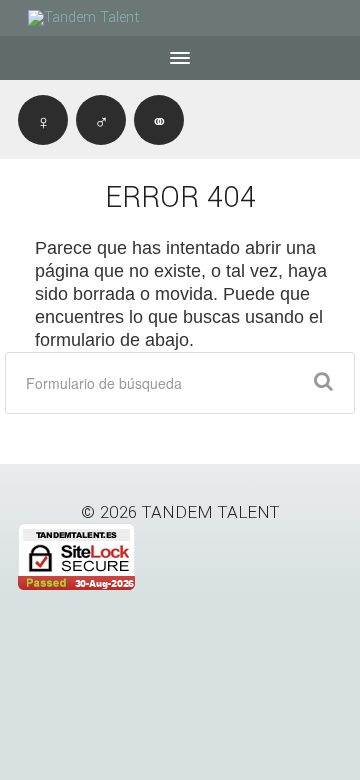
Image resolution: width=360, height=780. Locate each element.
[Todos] (159, 120)
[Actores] (101, 120)
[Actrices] (43, 120)
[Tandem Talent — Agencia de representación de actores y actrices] (98, 18)
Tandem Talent (211, 512)
